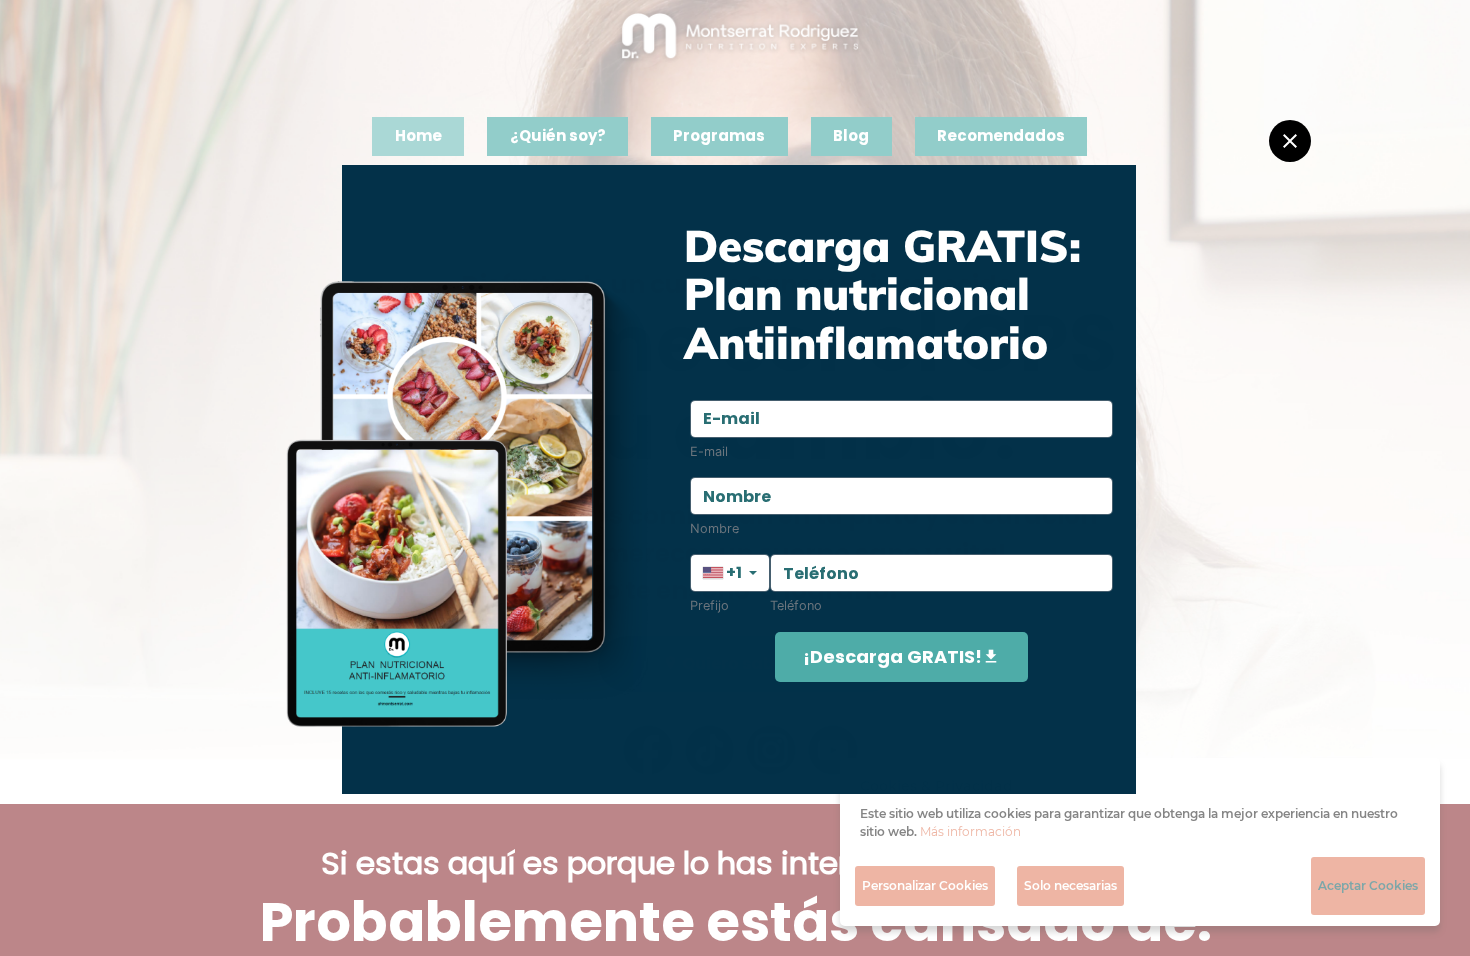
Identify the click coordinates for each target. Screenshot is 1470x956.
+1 (734, 572)
